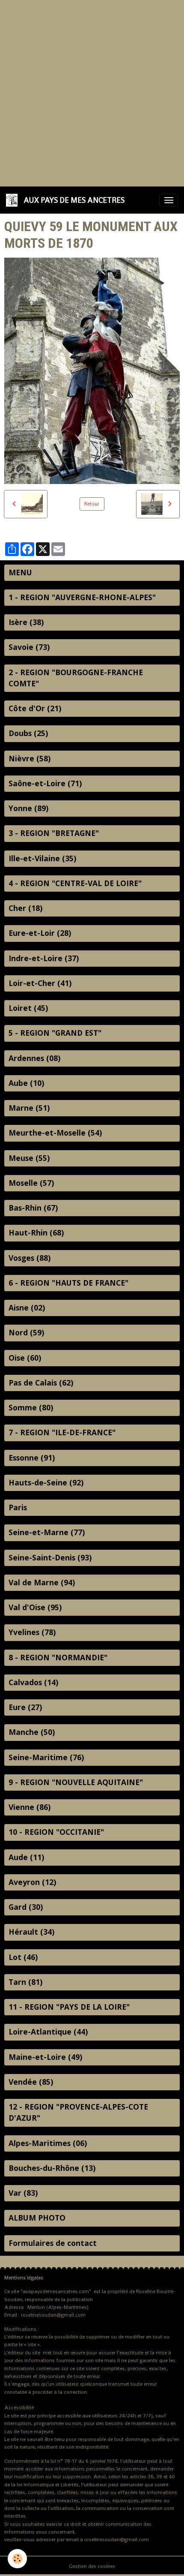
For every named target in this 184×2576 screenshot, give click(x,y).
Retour (92, 504)
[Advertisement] (92, 92)
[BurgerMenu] (169, 200)
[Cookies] (17, 2559)
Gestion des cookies (92, 2566)
